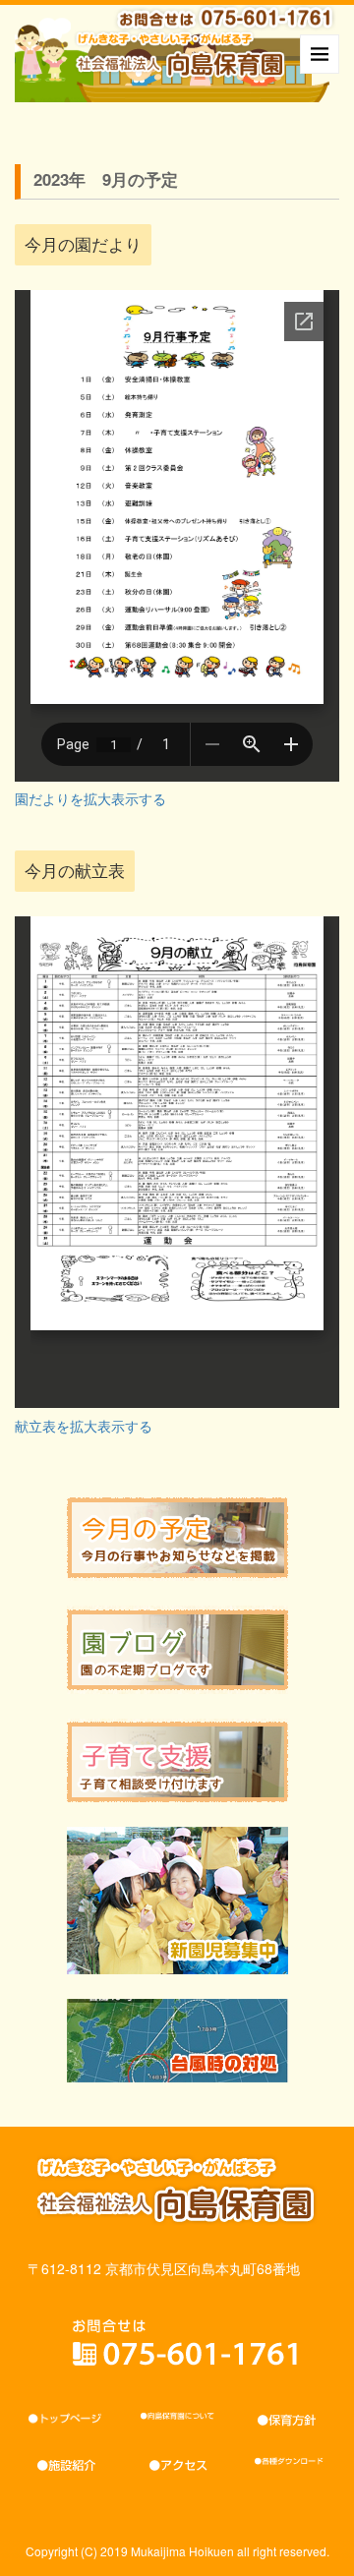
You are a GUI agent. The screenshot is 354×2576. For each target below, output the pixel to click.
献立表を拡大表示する (84, 1426)
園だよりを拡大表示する (90, 798)
